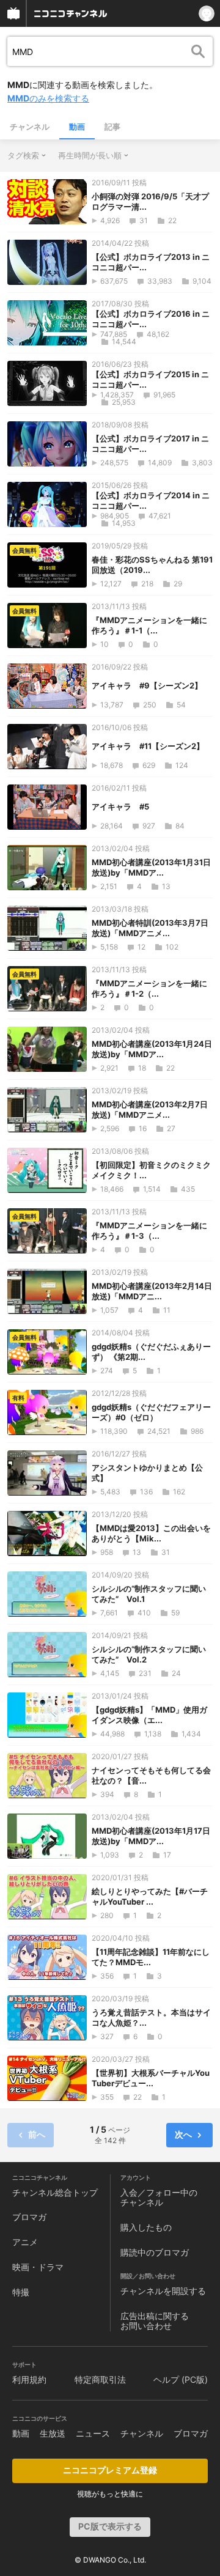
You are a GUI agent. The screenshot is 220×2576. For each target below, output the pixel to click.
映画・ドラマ (38, 2267)
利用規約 (29, 2379)
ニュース (93, 2433)
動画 (77, 127)
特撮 (21, 2292)
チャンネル (30, 127)
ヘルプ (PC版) (181, 2379)
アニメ (25, 2242)
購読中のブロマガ (155, 2252)
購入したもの (146, 2227)
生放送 (53, 2433)
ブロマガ (29, 2217)
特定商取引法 (100, 2379)
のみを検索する (48, 98)
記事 (112, 127)
